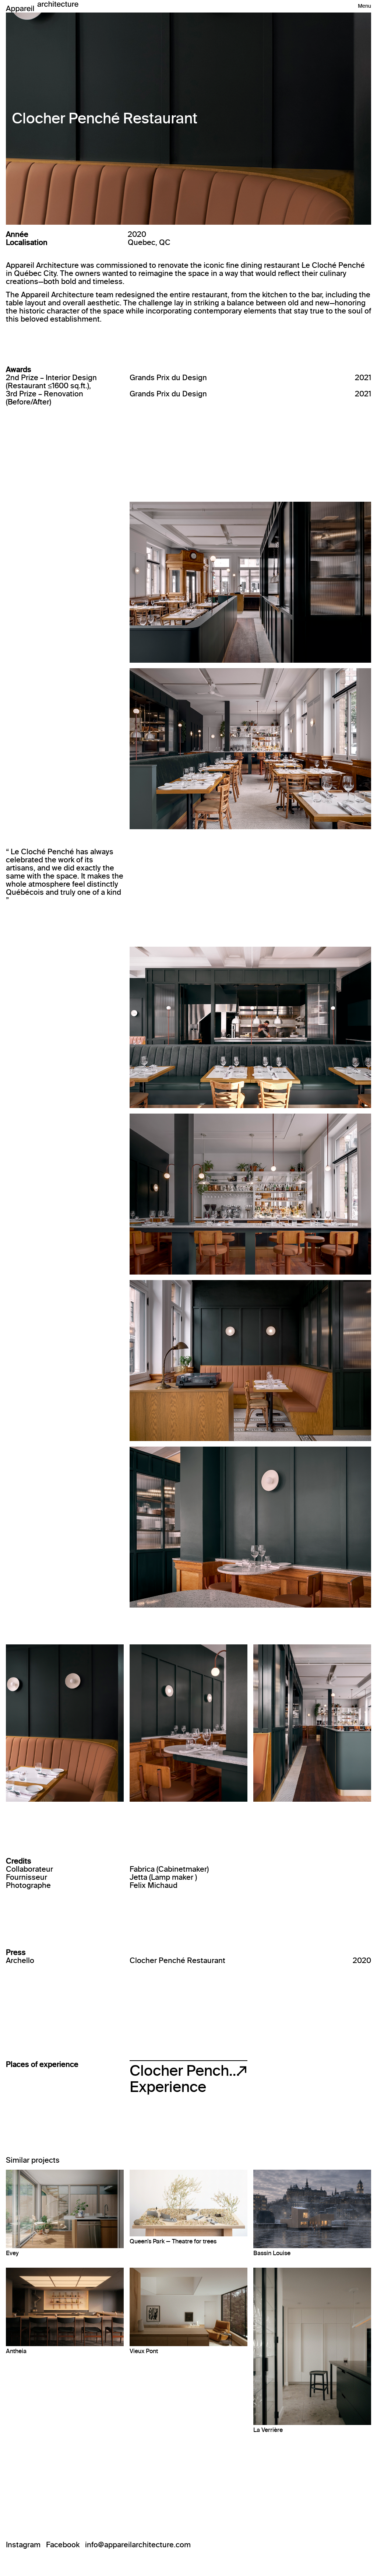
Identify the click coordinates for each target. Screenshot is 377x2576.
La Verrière (268, 2430)
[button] (364, 6)
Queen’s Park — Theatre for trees (173, 2241)
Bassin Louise (272, 2253)
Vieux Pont (144, 2351)
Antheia (16, 2351)
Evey (12, 2253)
